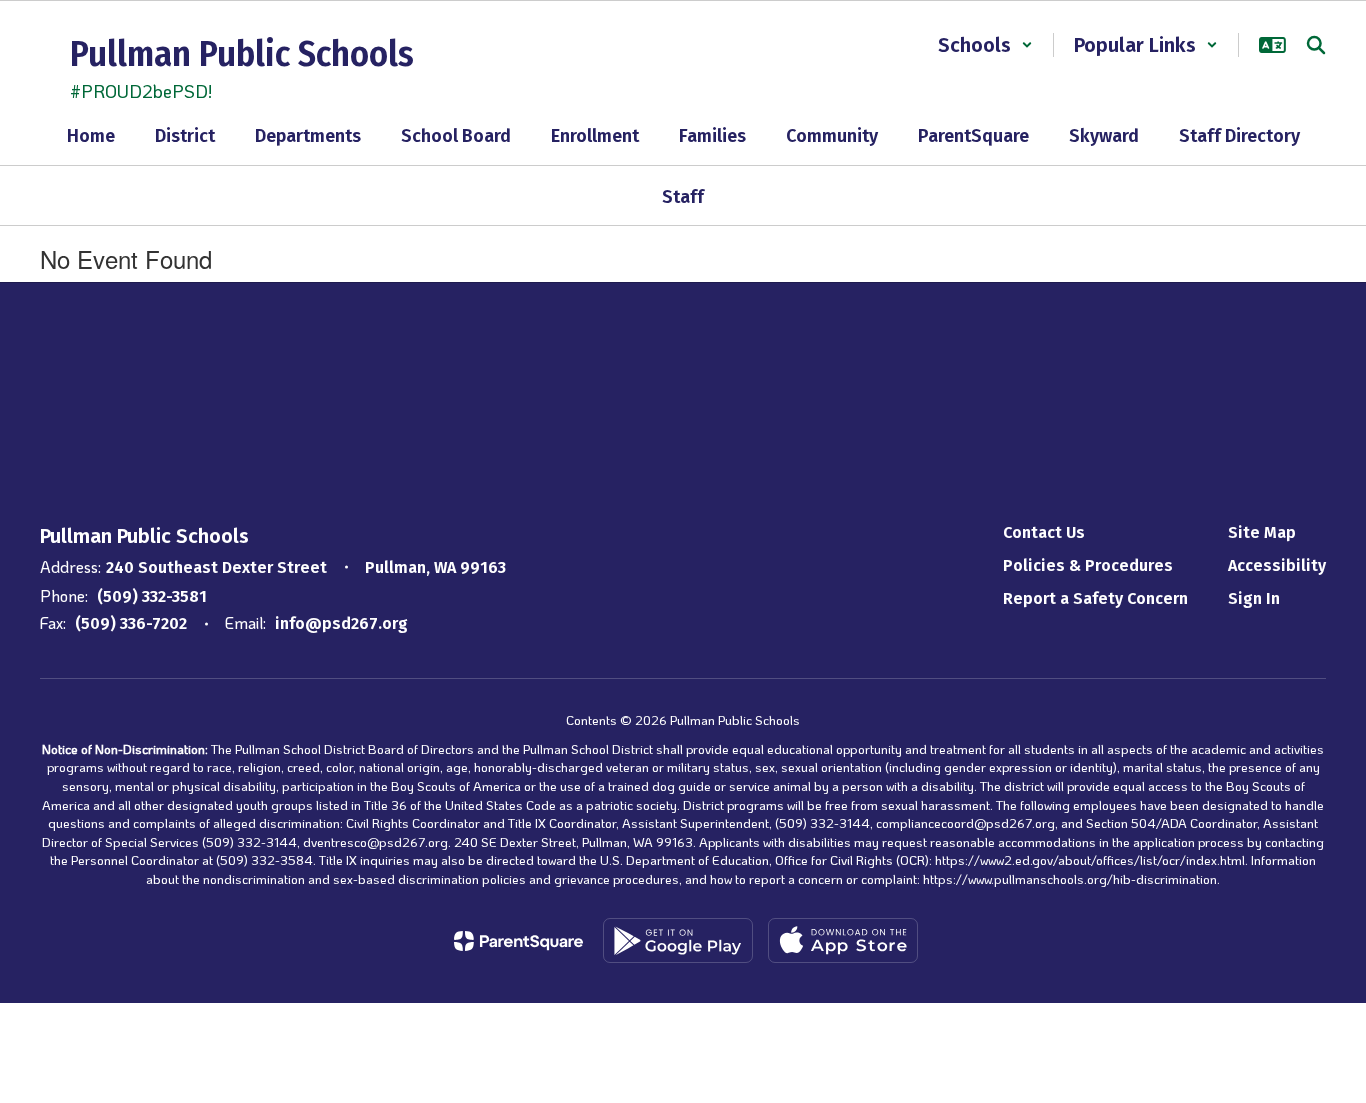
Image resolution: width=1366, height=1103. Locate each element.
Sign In (1254, 598)
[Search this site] (1316, 45)
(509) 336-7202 (131, 623)
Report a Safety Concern (1095, 598)
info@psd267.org (341, 623)
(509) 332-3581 (152, 596)
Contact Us (1044, 532)
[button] (985, 45)
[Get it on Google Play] (678, 940)
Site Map (1262, 532)
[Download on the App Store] (843, 940)
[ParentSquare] (518, 941)
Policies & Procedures (1088, 565)
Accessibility (1277, 565)
